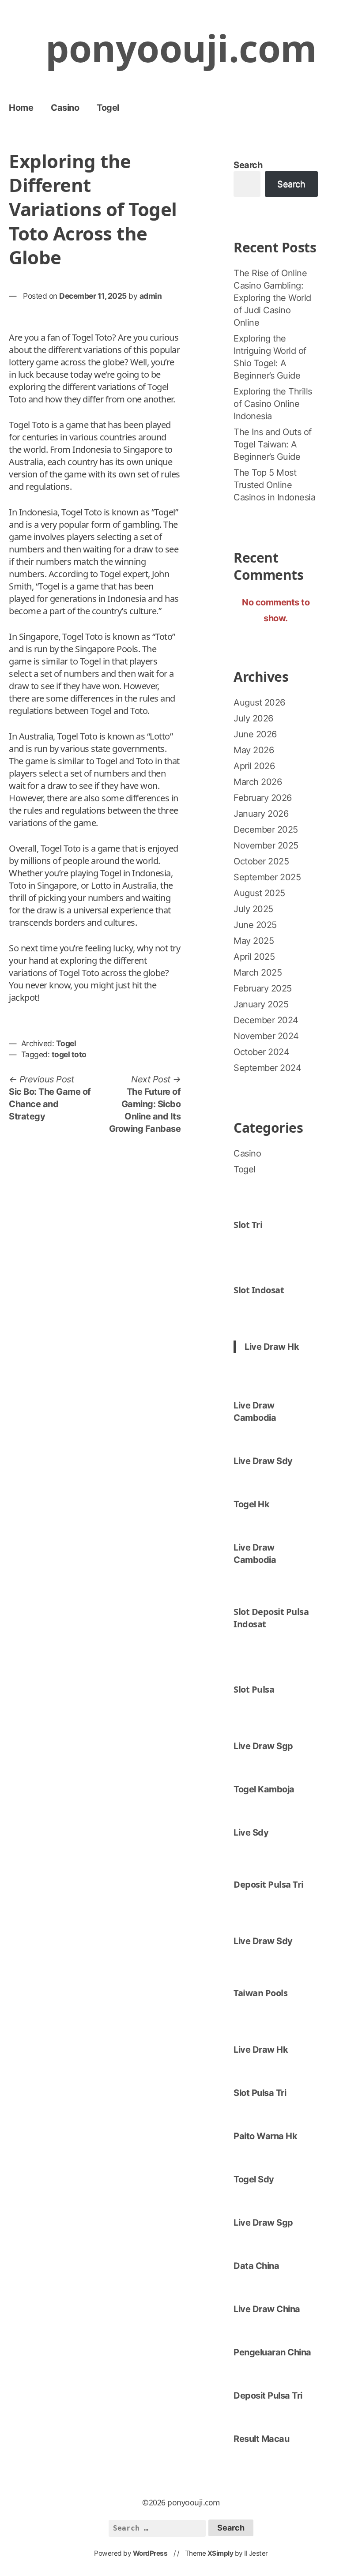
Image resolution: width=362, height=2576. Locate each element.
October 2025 (261, 861)
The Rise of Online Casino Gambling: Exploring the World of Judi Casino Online (272, 298)
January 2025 (261, 1004)
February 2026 (263, 798)
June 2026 (255, 734)
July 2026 (253, 718)
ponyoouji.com (181, 48)
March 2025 (258, 973)
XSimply (221, 2553)
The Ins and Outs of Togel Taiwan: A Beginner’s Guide (273, 444)
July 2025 (253, 909)
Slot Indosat (259, 1290)
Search (248, 165)
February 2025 (263, 988)
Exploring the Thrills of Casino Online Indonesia (273, 404)
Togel (108, 108)
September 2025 (267, 877)
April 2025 (254, 957)
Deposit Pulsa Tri (269, 1884)
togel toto (69, 1054)
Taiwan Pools (260, 1993)
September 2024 (267, 1068)
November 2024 (266, 1036)
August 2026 (259, 702)
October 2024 (261, 1052)
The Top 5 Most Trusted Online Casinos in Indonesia (274, 485)
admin (151, 296)
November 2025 (266, 845)
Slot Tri (248, 1225)
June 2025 (255, 925)
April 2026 (254, 766)
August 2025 (259, 893)
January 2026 (261, 814)
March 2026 (258, 782)
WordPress (150, 2553)
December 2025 (266, 830)
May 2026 (254, 750)
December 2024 (266, 1020)
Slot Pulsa (254, 1689)
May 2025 (254, 941)
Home (21, 108)
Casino (65, 108)
